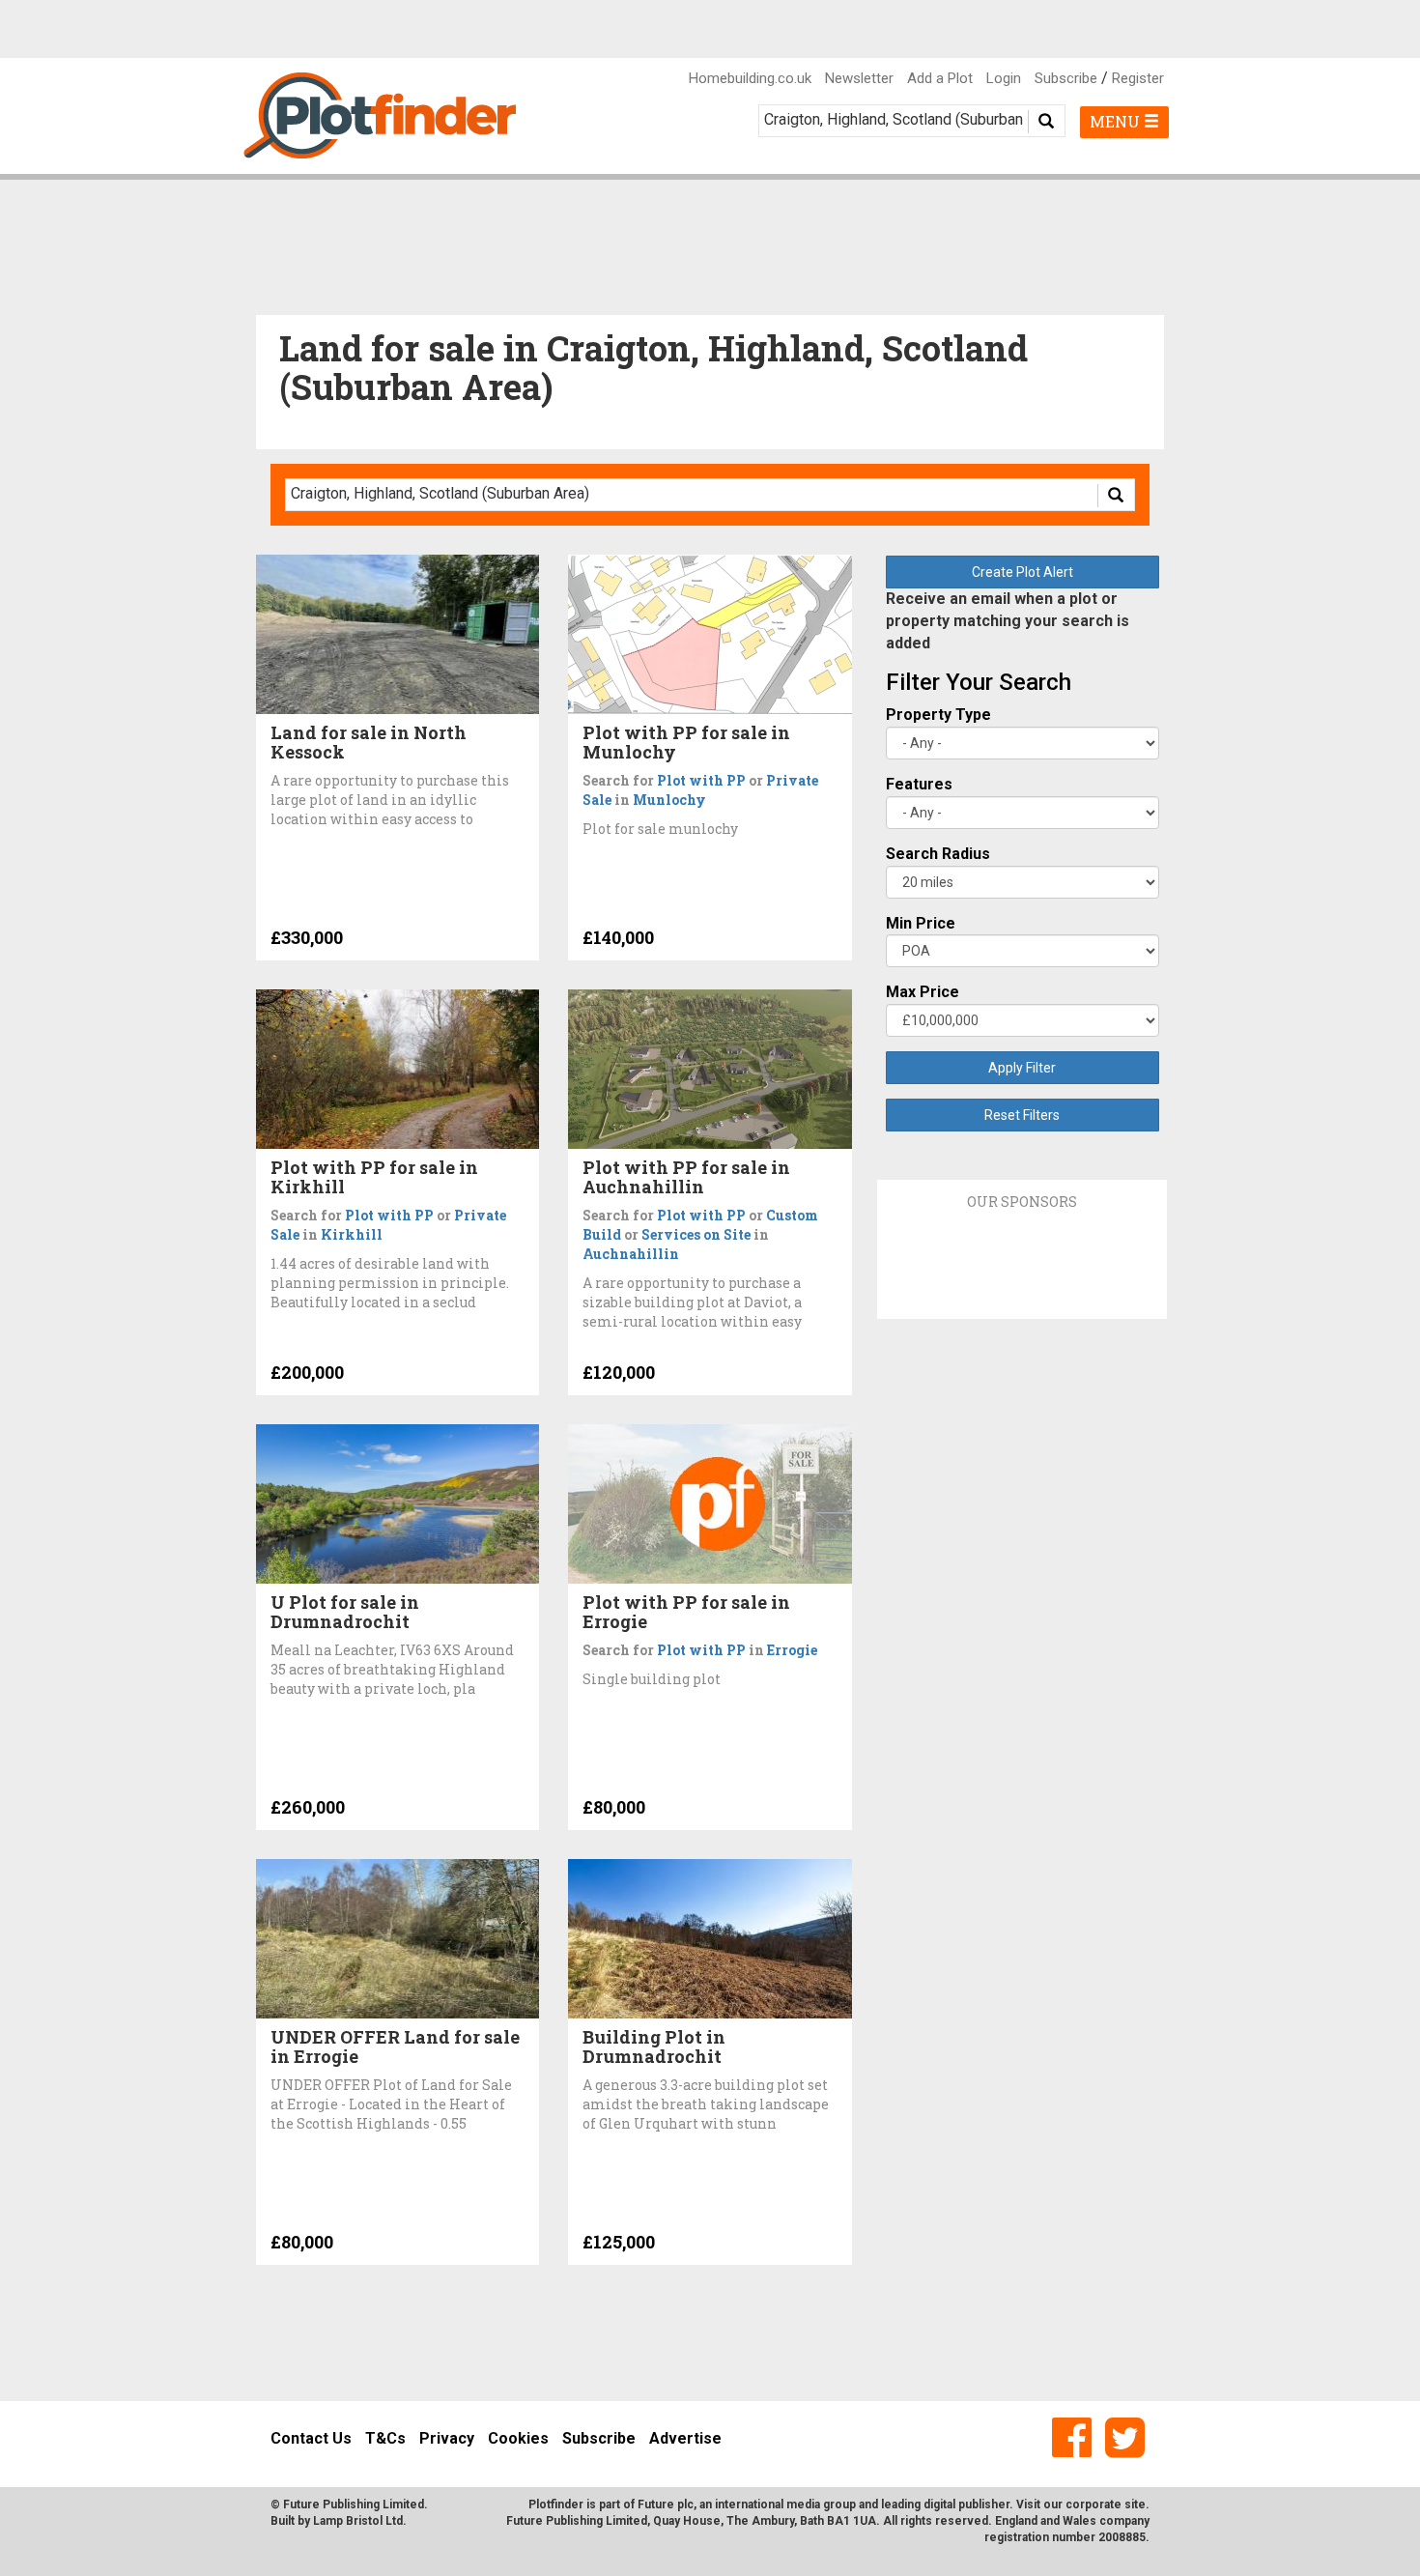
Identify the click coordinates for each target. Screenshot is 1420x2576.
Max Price (923, 992)
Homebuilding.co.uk (750, 78)
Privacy (447, 2438)
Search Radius (938, 854)
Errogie (792, 1650)
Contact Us (311, 2438)
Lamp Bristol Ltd (358, 2521)
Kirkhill (352, 1234)
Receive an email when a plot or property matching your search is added (1008, 621)
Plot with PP (701, 780)
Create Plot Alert (1022, 572)
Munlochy (669, 800)
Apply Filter (1022, 1068)
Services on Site (696, 1234)
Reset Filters (1022, 1115)
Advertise (685, 2438)
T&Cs (385, 2438)
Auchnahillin (631, 1254)
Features (919, 784)
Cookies (518, 2438)
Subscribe (1066, 78)
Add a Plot (940, 78)
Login (1004, 78)
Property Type (938, 715)
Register (1138, 78)
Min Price (921, 923)
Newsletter (859, 78)
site (1135, 2504)
